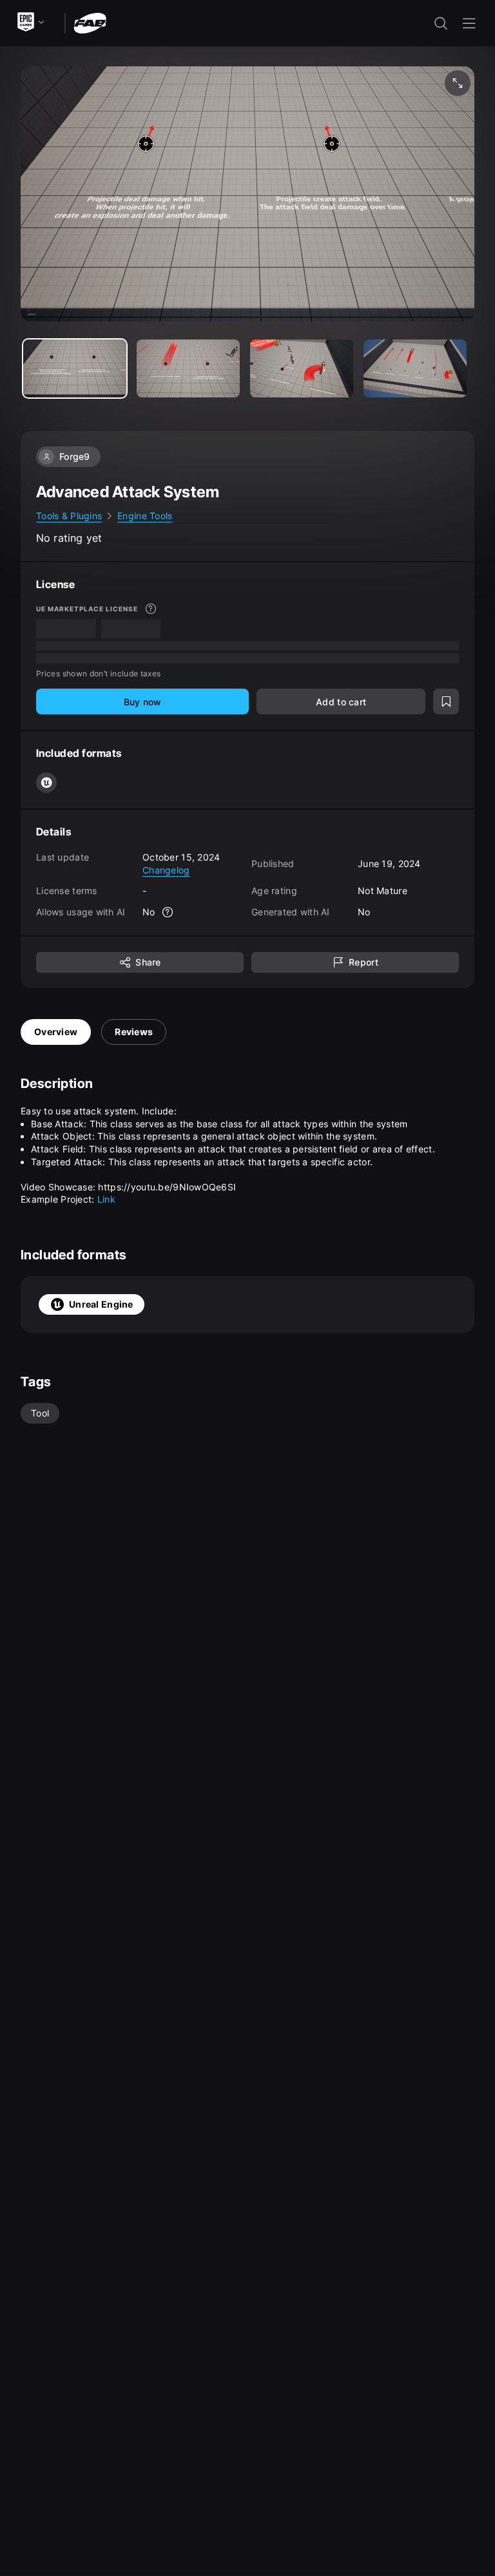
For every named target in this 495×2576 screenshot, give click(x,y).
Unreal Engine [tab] (101, 1304)
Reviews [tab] (134, 1032)
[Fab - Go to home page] (90, 22)
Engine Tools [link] (145, 516)
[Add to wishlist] (446, 701)
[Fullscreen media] (458, 83)
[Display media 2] (302, 368)
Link (106, 1199)
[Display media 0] (75, 368)
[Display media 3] (415, 368)
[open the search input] (441, 23)
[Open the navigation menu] (469, 23)
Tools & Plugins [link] (69, 516)
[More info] (151, 609)
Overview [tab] (56, 1032)
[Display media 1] (188, 368)
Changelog (166, 870)
